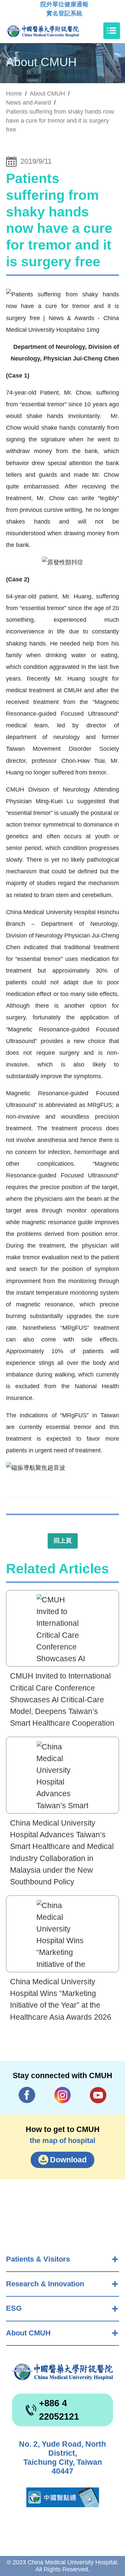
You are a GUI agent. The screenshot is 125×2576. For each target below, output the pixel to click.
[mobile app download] (63, 2497)
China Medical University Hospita (62, 2372)
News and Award (28, 103)
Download (68, 2160)
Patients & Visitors (38, 2259)
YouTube (98, 2095)
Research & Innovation (45, 2284)
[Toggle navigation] (112, 31)
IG (63, 2095)
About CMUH (28, 2333)
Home (14, 94)
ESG (14, 2308)
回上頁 (63, 1541)
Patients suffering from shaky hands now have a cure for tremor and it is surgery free (60, 121)
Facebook (27, 2095)
